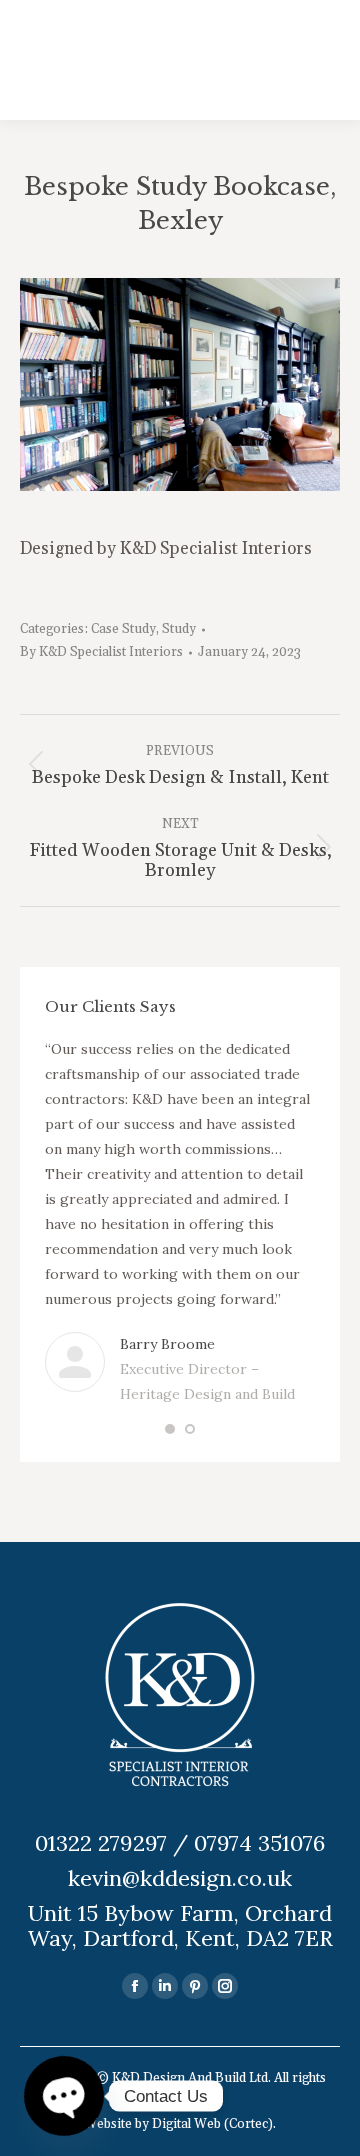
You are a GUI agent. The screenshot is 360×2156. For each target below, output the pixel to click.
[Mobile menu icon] (313, 60)
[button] (170, 1429)
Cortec (248, 2124)
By (101, 652)
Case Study (123, 629)
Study (179, 629)
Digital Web (186, 2124)
